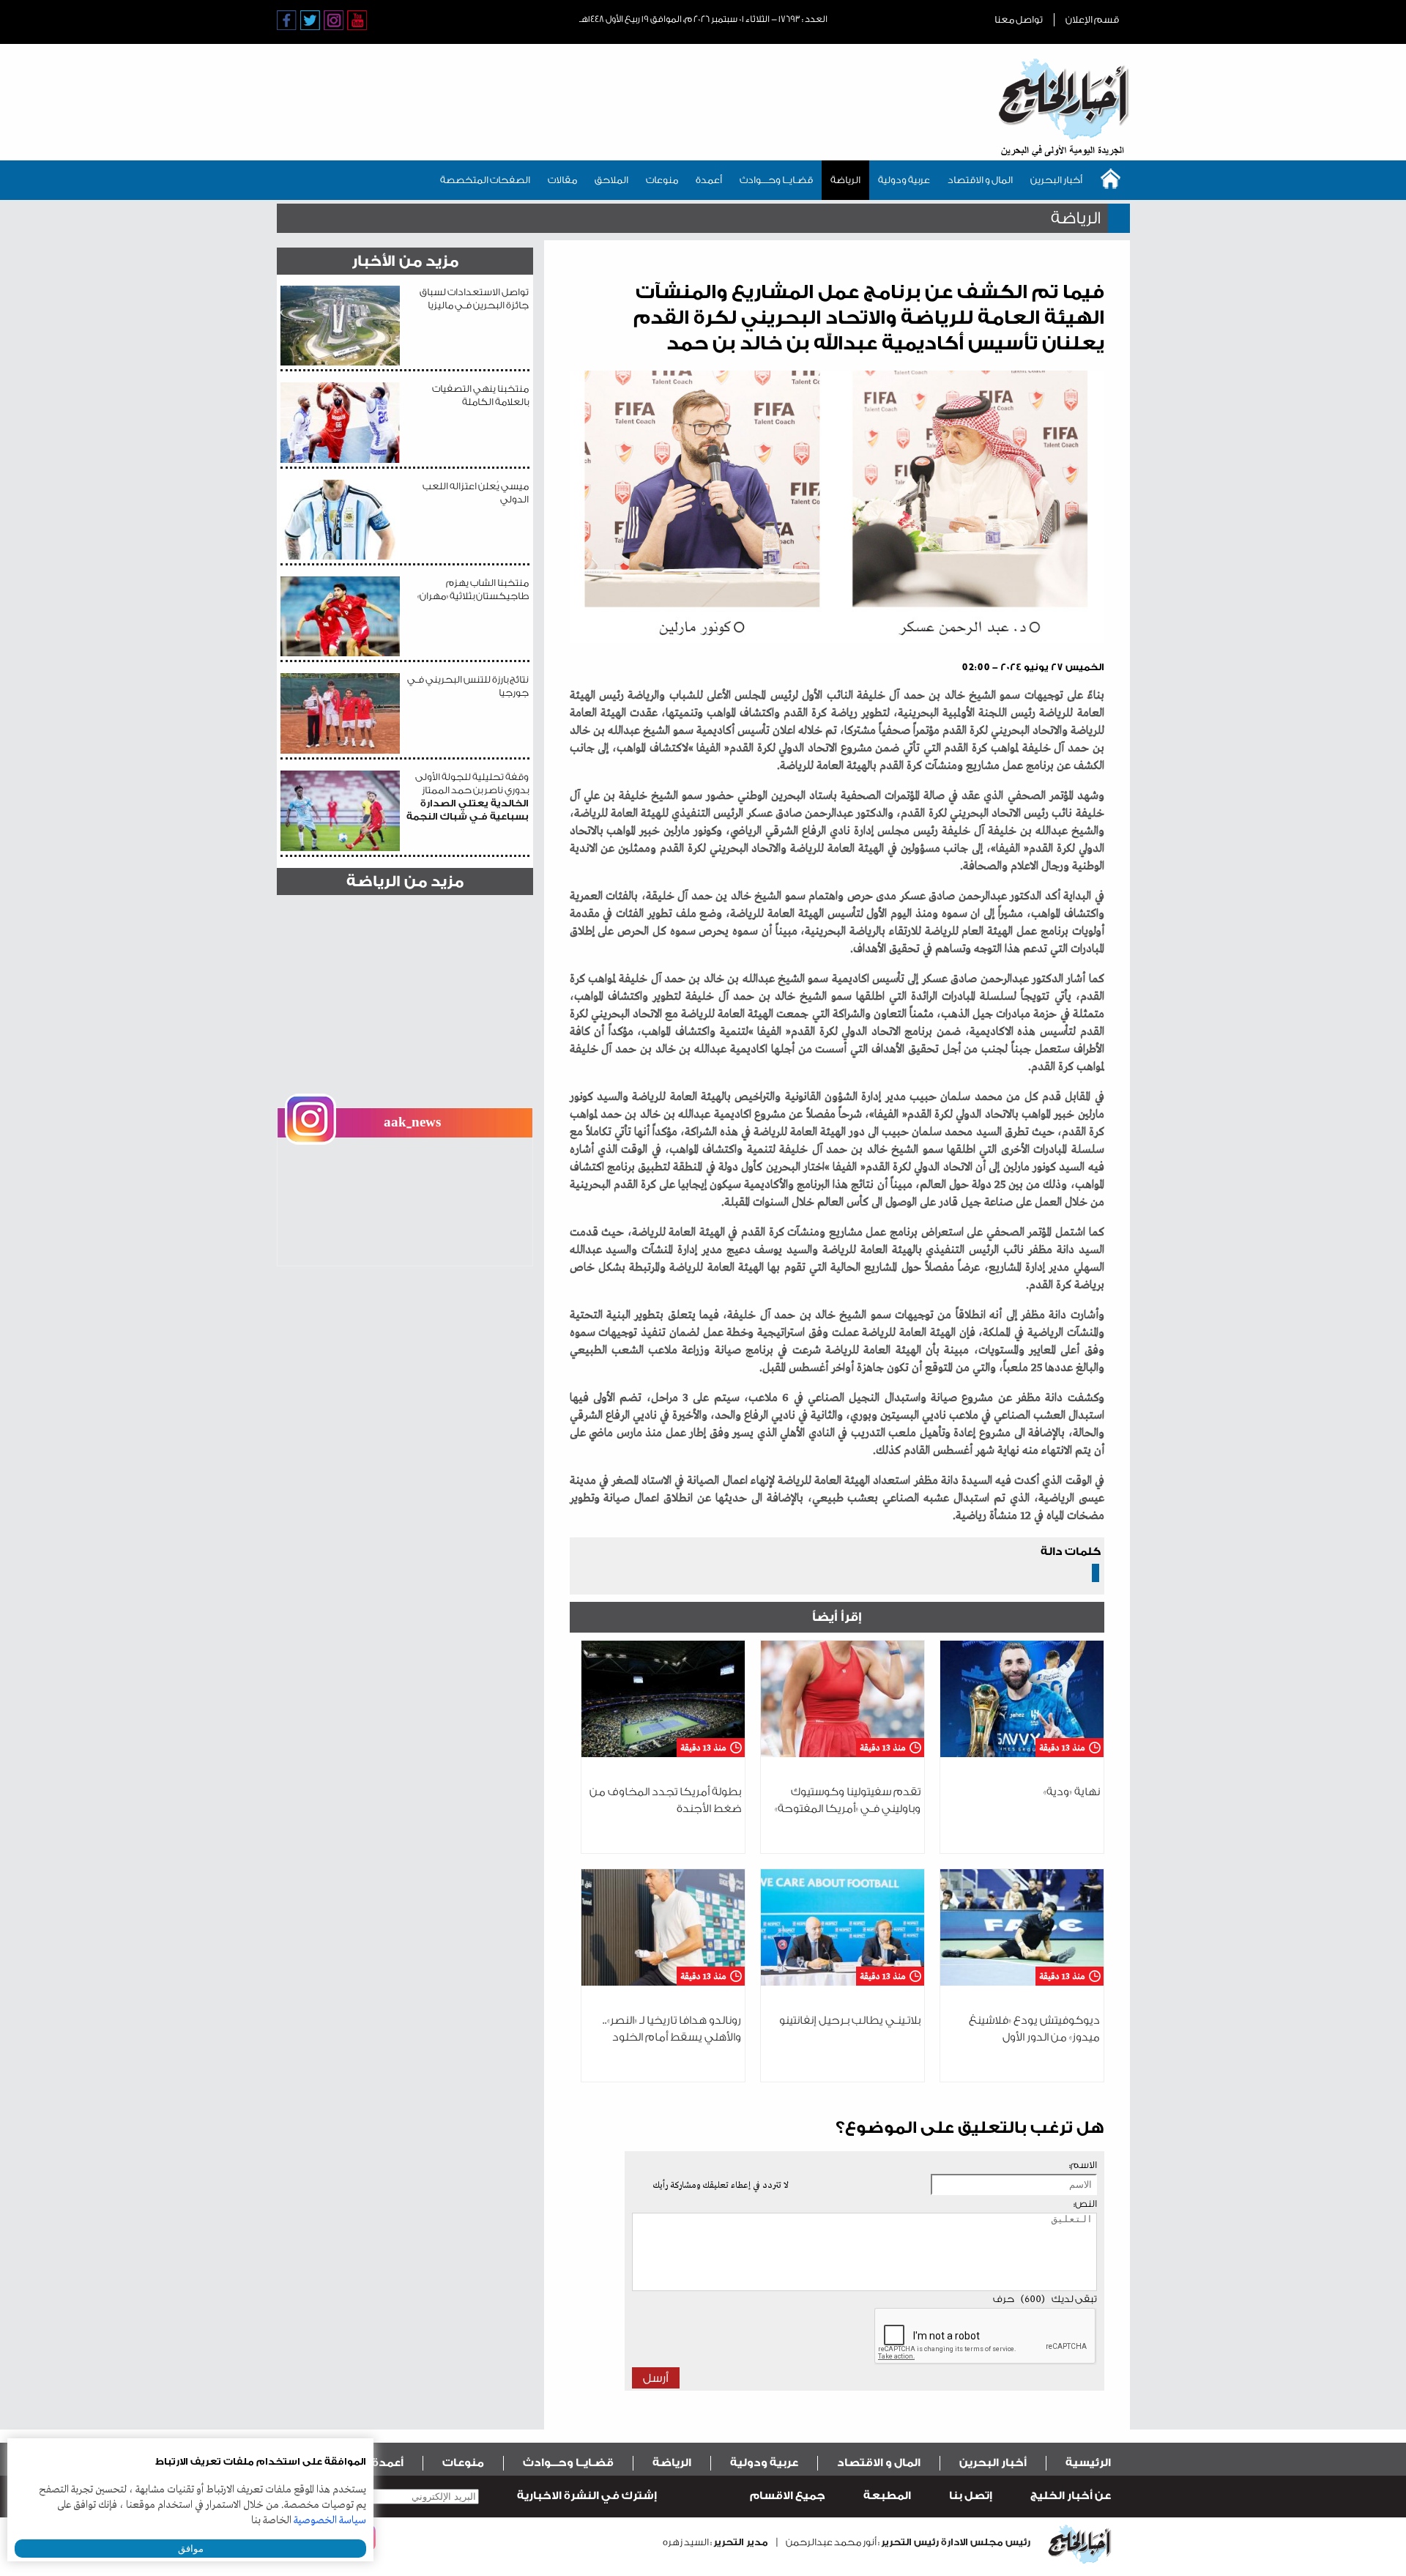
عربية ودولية (904, 180)
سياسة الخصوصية (330, 2520)
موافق (191, 2549)
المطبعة (887, 2496)
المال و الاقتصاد (980, 180)
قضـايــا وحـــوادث (776, 180)
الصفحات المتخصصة (485, 180)
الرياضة (845, 180)
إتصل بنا (971, 2496)
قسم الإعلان (1092, 19)
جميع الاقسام (788, 2496)
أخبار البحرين (1056, 180)
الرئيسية (1088, 2463)
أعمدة (709, 180)
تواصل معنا (1019, 19)
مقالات (562, 180)
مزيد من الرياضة (405, 881)
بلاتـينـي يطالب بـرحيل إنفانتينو (850, 2020)
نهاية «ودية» (1072, 1792)
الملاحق (611, 180)
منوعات (662, 180)
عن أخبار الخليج (1071, 2496)
